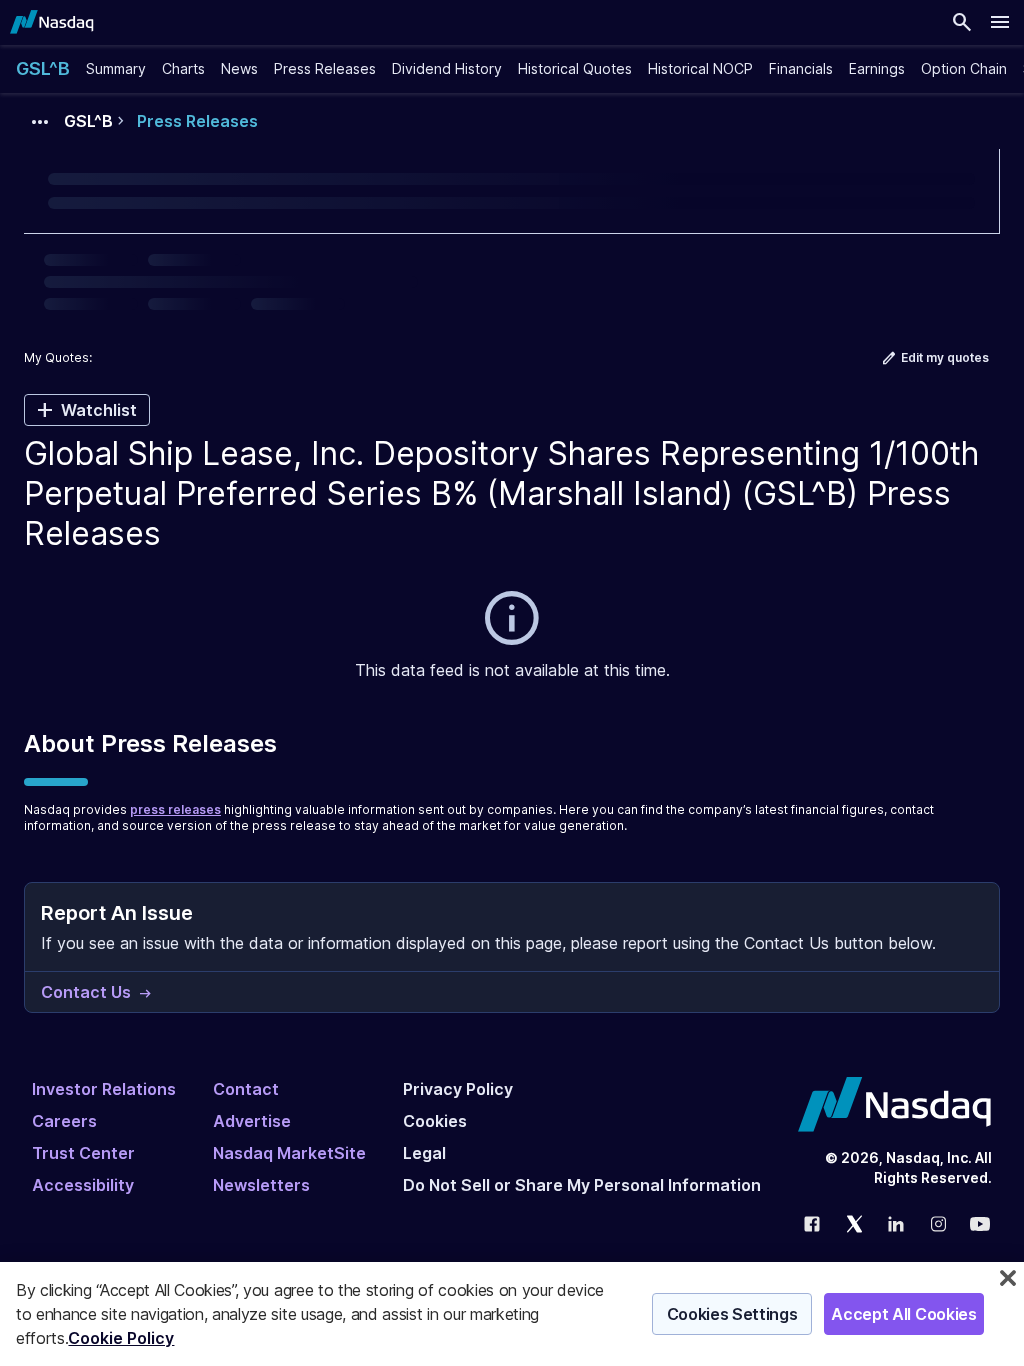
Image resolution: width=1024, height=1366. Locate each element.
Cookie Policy (121, 1338)
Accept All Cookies (903, 1314)
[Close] (1008, 1278)
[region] (512, 1314)
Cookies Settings (732, 1314)
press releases (175, 809)
